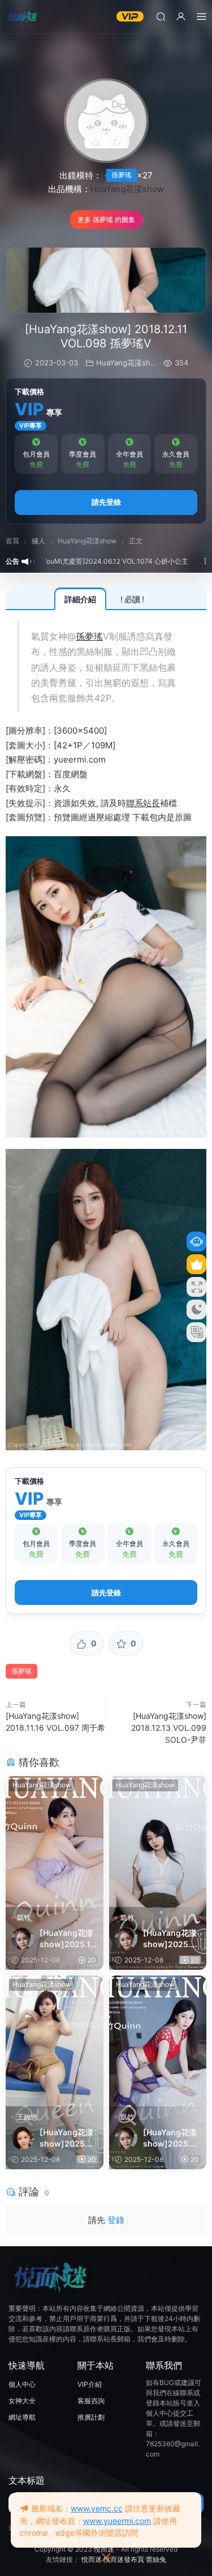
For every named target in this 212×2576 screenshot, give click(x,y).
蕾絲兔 (156, 2559)
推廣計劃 (91, 2417)
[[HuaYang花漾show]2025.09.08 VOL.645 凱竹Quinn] (158, 2041)
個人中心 (22, 2384)
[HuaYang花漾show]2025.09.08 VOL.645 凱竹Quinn (170, 2138)
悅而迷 (104, 2549)
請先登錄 (106, 502)
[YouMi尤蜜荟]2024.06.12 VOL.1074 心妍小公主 (84, 561)
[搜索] (161, 16)
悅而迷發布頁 (124, 2559)
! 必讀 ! (132, 599)
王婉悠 (27, 2117)
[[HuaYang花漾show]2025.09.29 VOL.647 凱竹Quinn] (158, 1841)
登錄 (116, 2220)
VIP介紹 (90, 2384)
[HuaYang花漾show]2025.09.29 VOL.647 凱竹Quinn (170, 1939)
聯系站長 (143, 803)
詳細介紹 (80, 599)
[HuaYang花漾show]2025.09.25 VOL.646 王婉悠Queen (66, 2138)
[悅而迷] (23, 17)
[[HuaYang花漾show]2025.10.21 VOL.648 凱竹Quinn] (55, 1841)
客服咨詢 (91, 2401)
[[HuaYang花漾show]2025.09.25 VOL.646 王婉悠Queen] (55, 2041)
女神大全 (22, 2401)
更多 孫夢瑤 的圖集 (106, 220)
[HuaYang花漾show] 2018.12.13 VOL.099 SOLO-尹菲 (169, 1728)
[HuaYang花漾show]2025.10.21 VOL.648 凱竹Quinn (66, 1939)
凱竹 (24, 1917)
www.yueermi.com (117, 2521)
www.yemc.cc (97, 2508)
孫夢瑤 (122, 175)
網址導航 (22, 2417)
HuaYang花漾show (127, 189)
